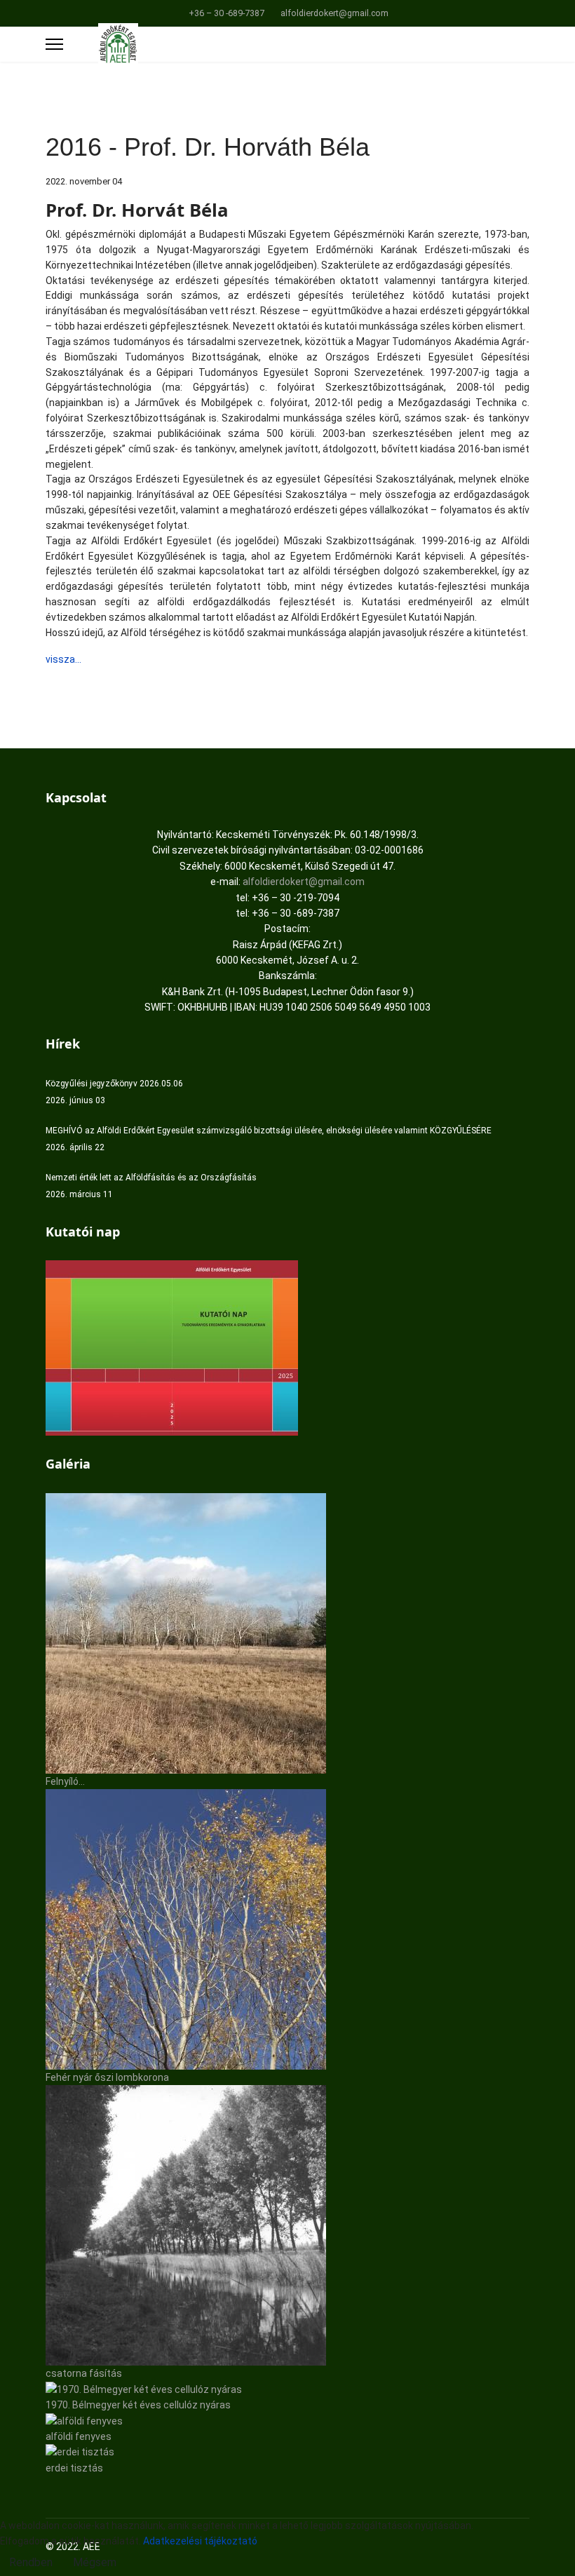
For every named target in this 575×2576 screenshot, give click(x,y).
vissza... (63, 659)
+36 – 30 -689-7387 (226, 13)
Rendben (31, 2562)
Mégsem (95, 2562)
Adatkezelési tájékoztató (200, 2541)
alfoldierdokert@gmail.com (334, 13)
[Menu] (54, 44)
